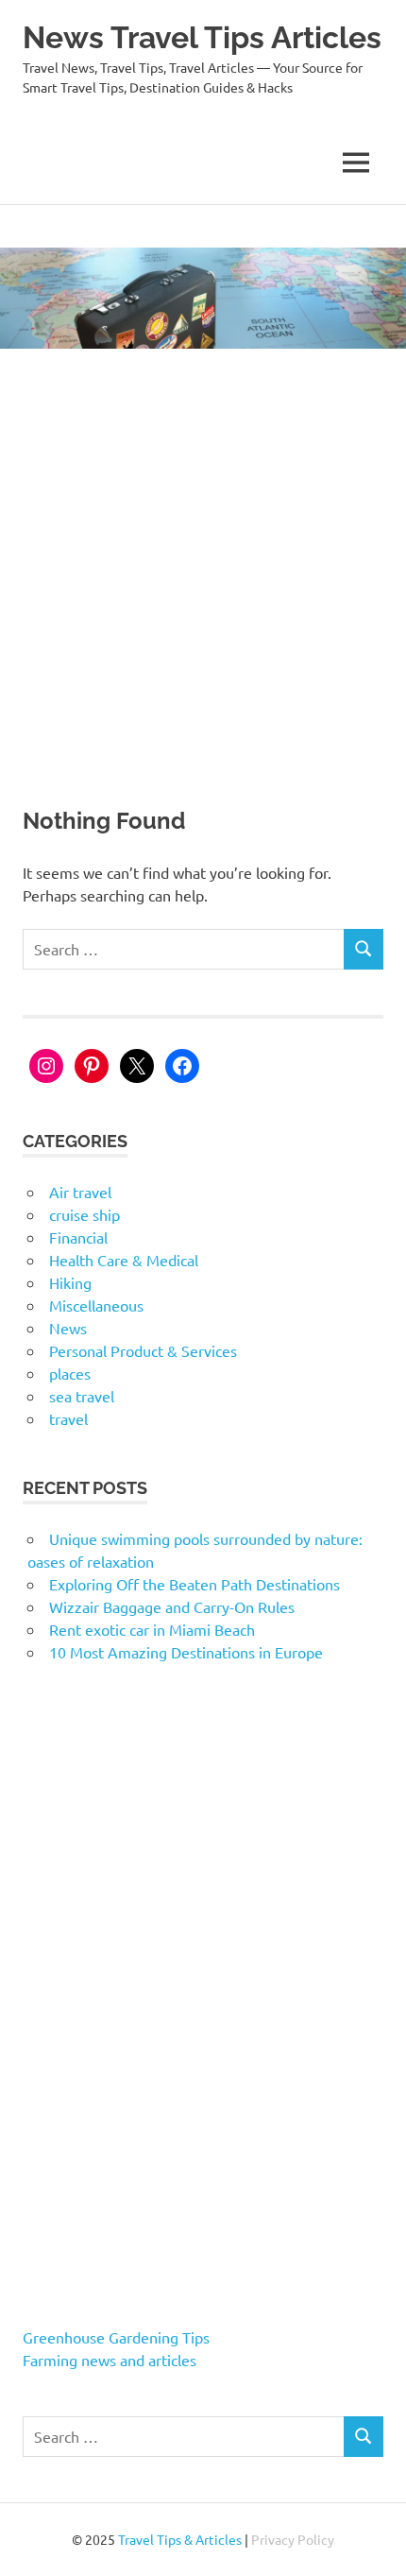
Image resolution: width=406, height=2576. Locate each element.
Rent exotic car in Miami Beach (152, 1629)
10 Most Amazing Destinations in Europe (186, 1652)
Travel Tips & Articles (180, 2539)
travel (68, 1418)
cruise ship (85, 1214)
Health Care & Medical (124, 1260)
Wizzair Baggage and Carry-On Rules (172, 1606)
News (68, 1328)
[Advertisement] (203, 561)
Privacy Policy (293, 2539)
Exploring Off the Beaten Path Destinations (195, 1584)
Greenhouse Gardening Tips (116, 2337)
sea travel (82, 1396)
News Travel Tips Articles (202, 37)
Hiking (70, 1282)
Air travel (80, 1192)
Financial (78, 1237)
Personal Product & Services (143, 1350)
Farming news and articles (110, 2360)
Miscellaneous (96, 1305)
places (70, 1373)
